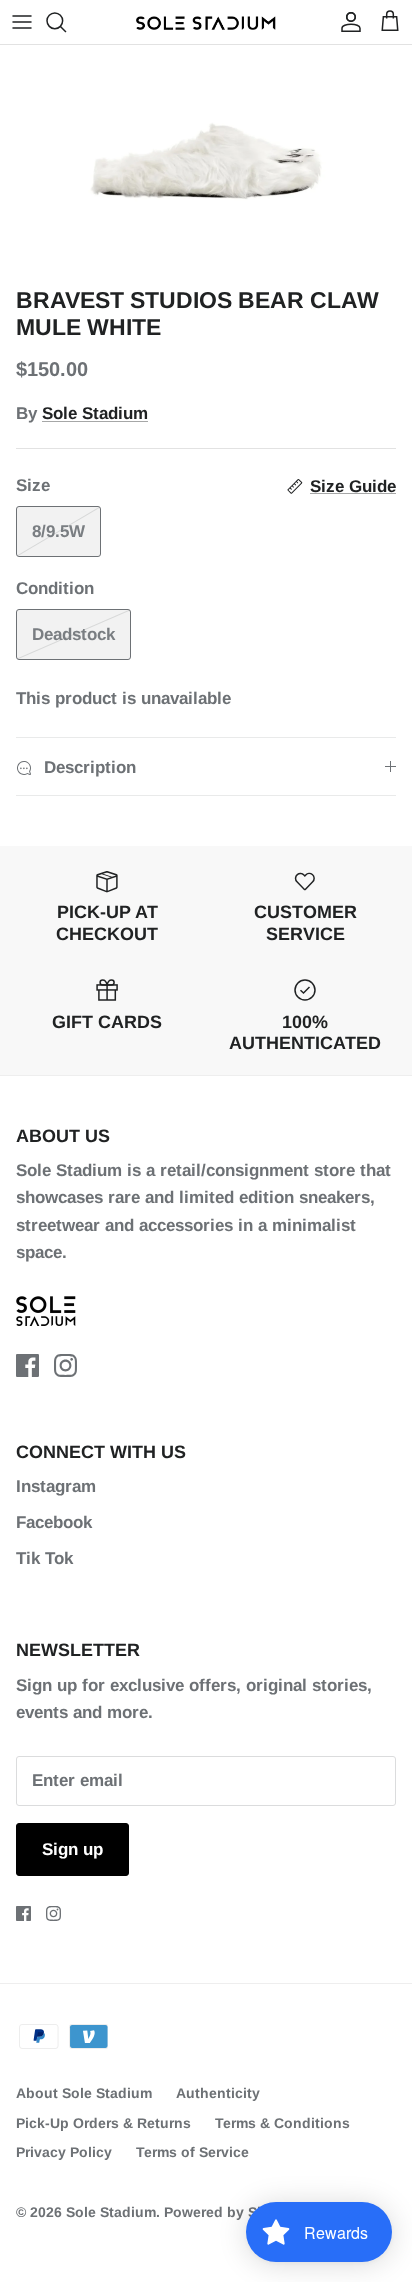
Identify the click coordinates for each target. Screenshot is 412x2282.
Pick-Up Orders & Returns (103, 2123)
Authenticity (218, 2093)
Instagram (56, 1486)
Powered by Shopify (232, 2212)
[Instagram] (65, 1365)
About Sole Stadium (84, 2093)
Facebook (54, 1522)
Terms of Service (192, 2152)
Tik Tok (44, 1558)
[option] (206, 161)
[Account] (346, 22)
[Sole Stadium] (206, 22)
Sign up (72, 1849)
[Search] (66, 22)
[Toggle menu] (22, 22)
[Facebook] (27, 1365)
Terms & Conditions (282, 2123)
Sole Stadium (95, 413)
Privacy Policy (64, 2152)
